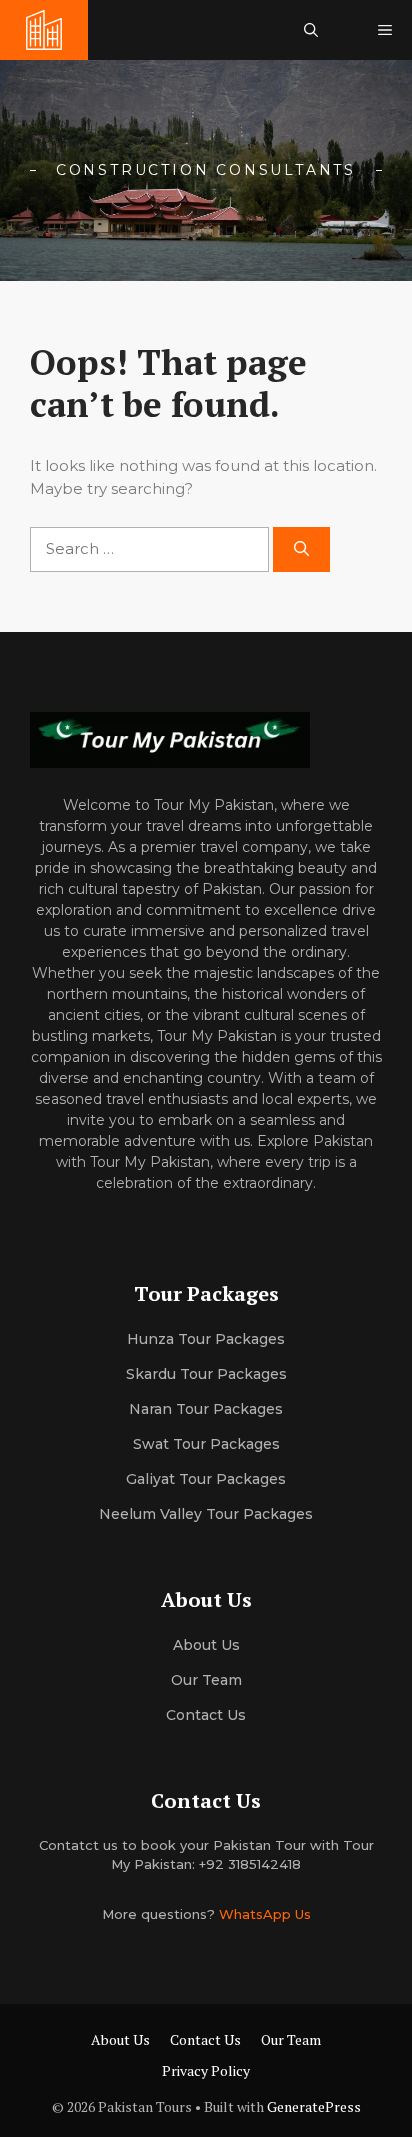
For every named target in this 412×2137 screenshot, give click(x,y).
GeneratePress (314, 2106)
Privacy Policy (206, 2070)
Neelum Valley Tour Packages (206, 1514)
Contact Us (206, 1715)
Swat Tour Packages (206, 1444)
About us (206, 1645)
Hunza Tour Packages (206, 1339)
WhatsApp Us (265, 1914)
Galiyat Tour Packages (206, 1479)
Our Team (291, 2039)
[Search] (301, 549)
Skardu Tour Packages (206, 1374)
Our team (206, 1680)
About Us (120, 2039)
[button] (311, 30)
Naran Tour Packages (206, 1409)
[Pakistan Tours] (44, 30)
